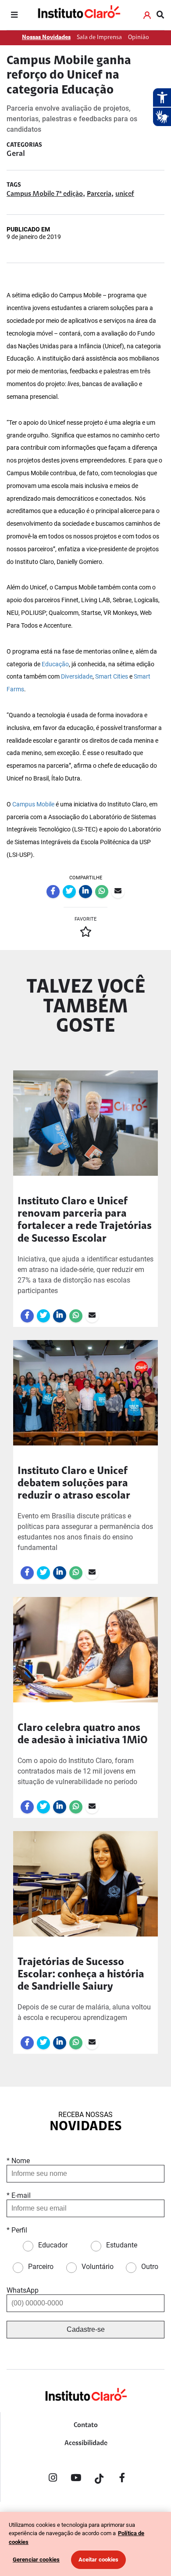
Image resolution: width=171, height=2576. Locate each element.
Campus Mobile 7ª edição (45, 194)
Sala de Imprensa (99, 38)
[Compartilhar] (53, 892)
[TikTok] (99, 2479)
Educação (55, 664)
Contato (86, 2425)
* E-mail (19, 2195)
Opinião (139, 38)
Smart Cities (112, 677)
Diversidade (77, 677)
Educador (53, 2245)
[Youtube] (76, 2479)
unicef (125, 194)
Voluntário (98, 2267)
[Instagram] (53, 2479)
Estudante (122, 2245)
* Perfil (17, 2230)
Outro (150, 2267)
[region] (85, 2544)
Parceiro (41, 2267)
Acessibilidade (86, 2443)
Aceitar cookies (99, 2560)
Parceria (99, 194)
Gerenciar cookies (36, 2560)
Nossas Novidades (46, 38)
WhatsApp (23, 2290)
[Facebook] (122, 2479)
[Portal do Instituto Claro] (78, 15)
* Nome (18, 2161)
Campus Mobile (33, 804)
